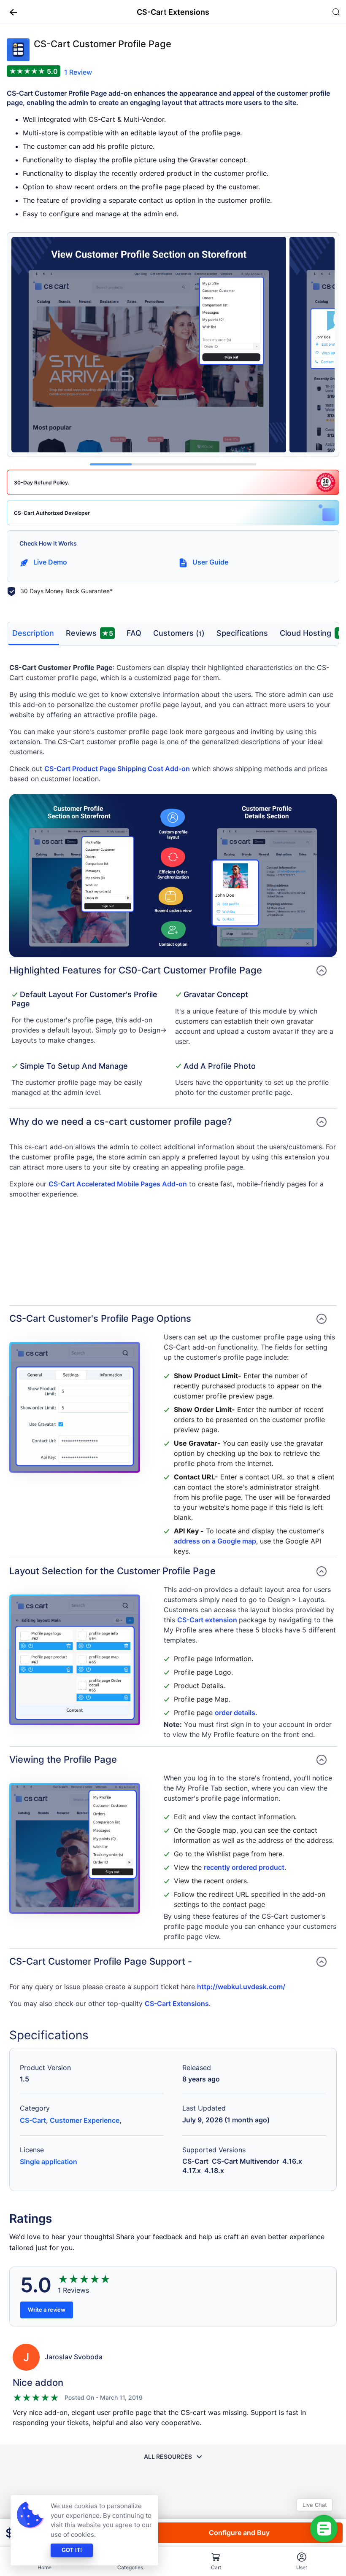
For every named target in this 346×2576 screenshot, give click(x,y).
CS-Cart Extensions (177, 2003)
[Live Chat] (324, 2529)
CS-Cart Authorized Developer (52, 513)
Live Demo (50, 562)
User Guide (210, 562)
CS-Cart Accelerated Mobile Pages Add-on (118, 1184)
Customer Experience (85, 2120)
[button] (10, 12)
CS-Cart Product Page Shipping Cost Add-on (117, 769)
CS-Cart (33, 2120)
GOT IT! (72, 2550)
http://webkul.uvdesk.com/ (241, 1987)
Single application (49, 2162)
